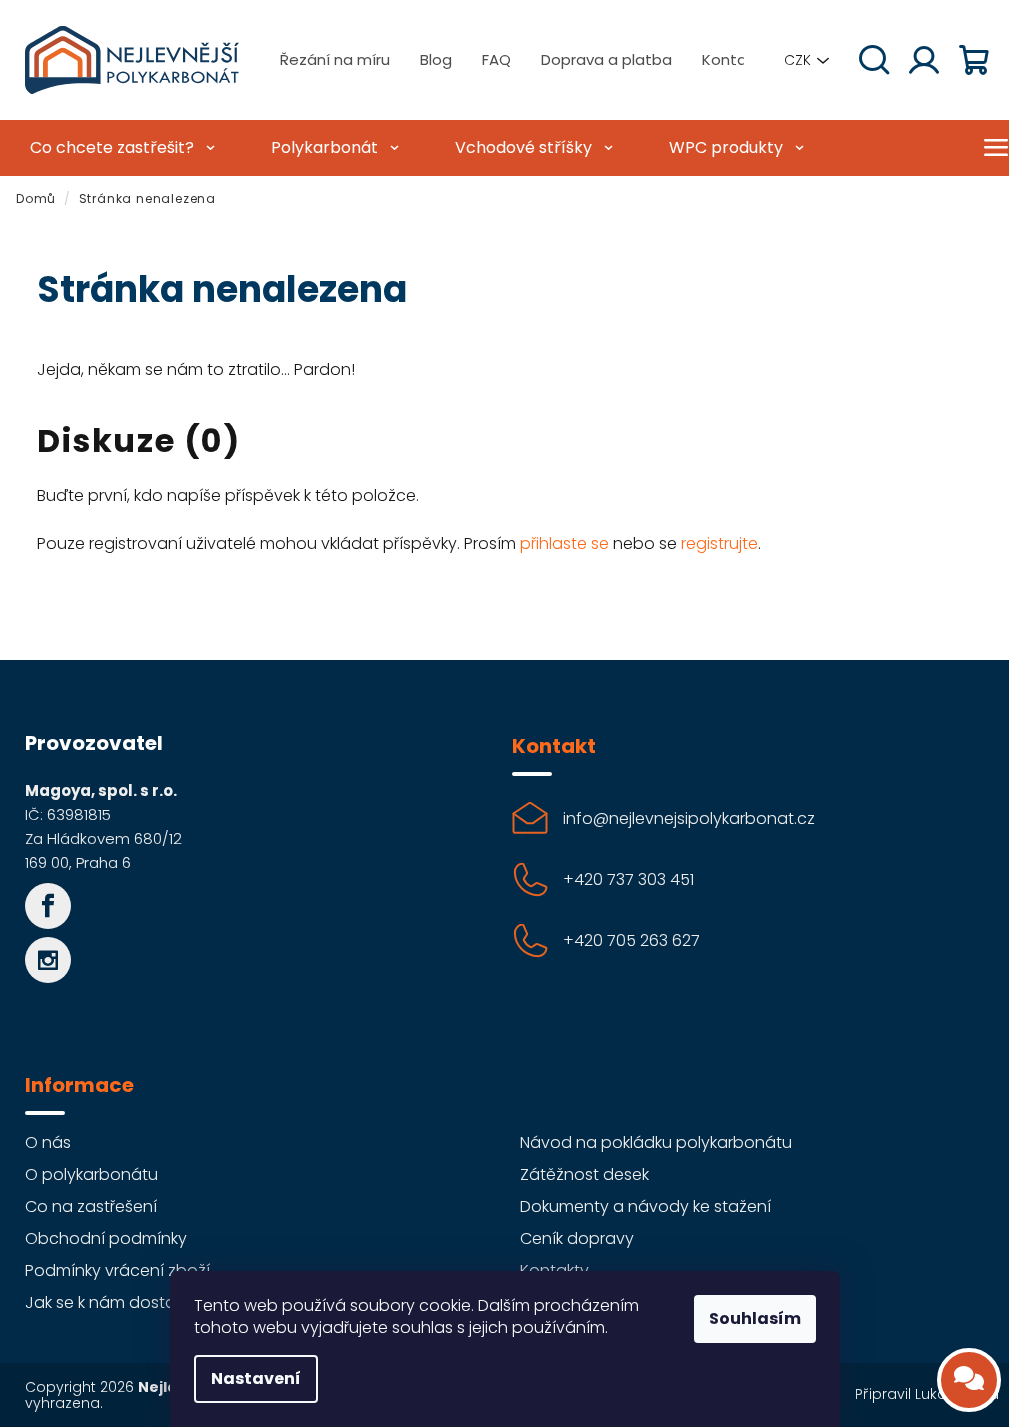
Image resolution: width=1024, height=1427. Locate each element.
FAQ (496, 59)
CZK (797, 60)
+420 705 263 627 (631, 940)
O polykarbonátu (91, 1174)
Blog (436, 59)
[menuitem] (120, 148)
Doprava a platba (606, 59)
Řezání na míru (335, 59)
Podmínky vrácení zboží (117, 1270)
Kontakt (731, 59)
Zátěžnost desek (584, 1174)
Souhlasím (755, 1318)
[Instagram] (48, 960)
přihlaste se (564, 543)
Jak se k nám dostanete (118, 1302)
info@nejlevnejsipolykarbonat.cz (689, 818)
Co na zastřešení (91, 1206)
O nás (48, 1142)
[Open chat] (969, 1380)
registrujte (719, 543)
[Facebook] (48, 906)
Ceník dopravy (577, 1238)
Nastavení (256, 1378)
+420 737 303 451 (628, 879)
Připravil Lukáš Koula (927, 1394)
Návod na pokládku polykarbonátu (656, 1142)
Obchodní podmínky (106, 1238)
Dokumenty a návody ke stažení (645, 1206)
